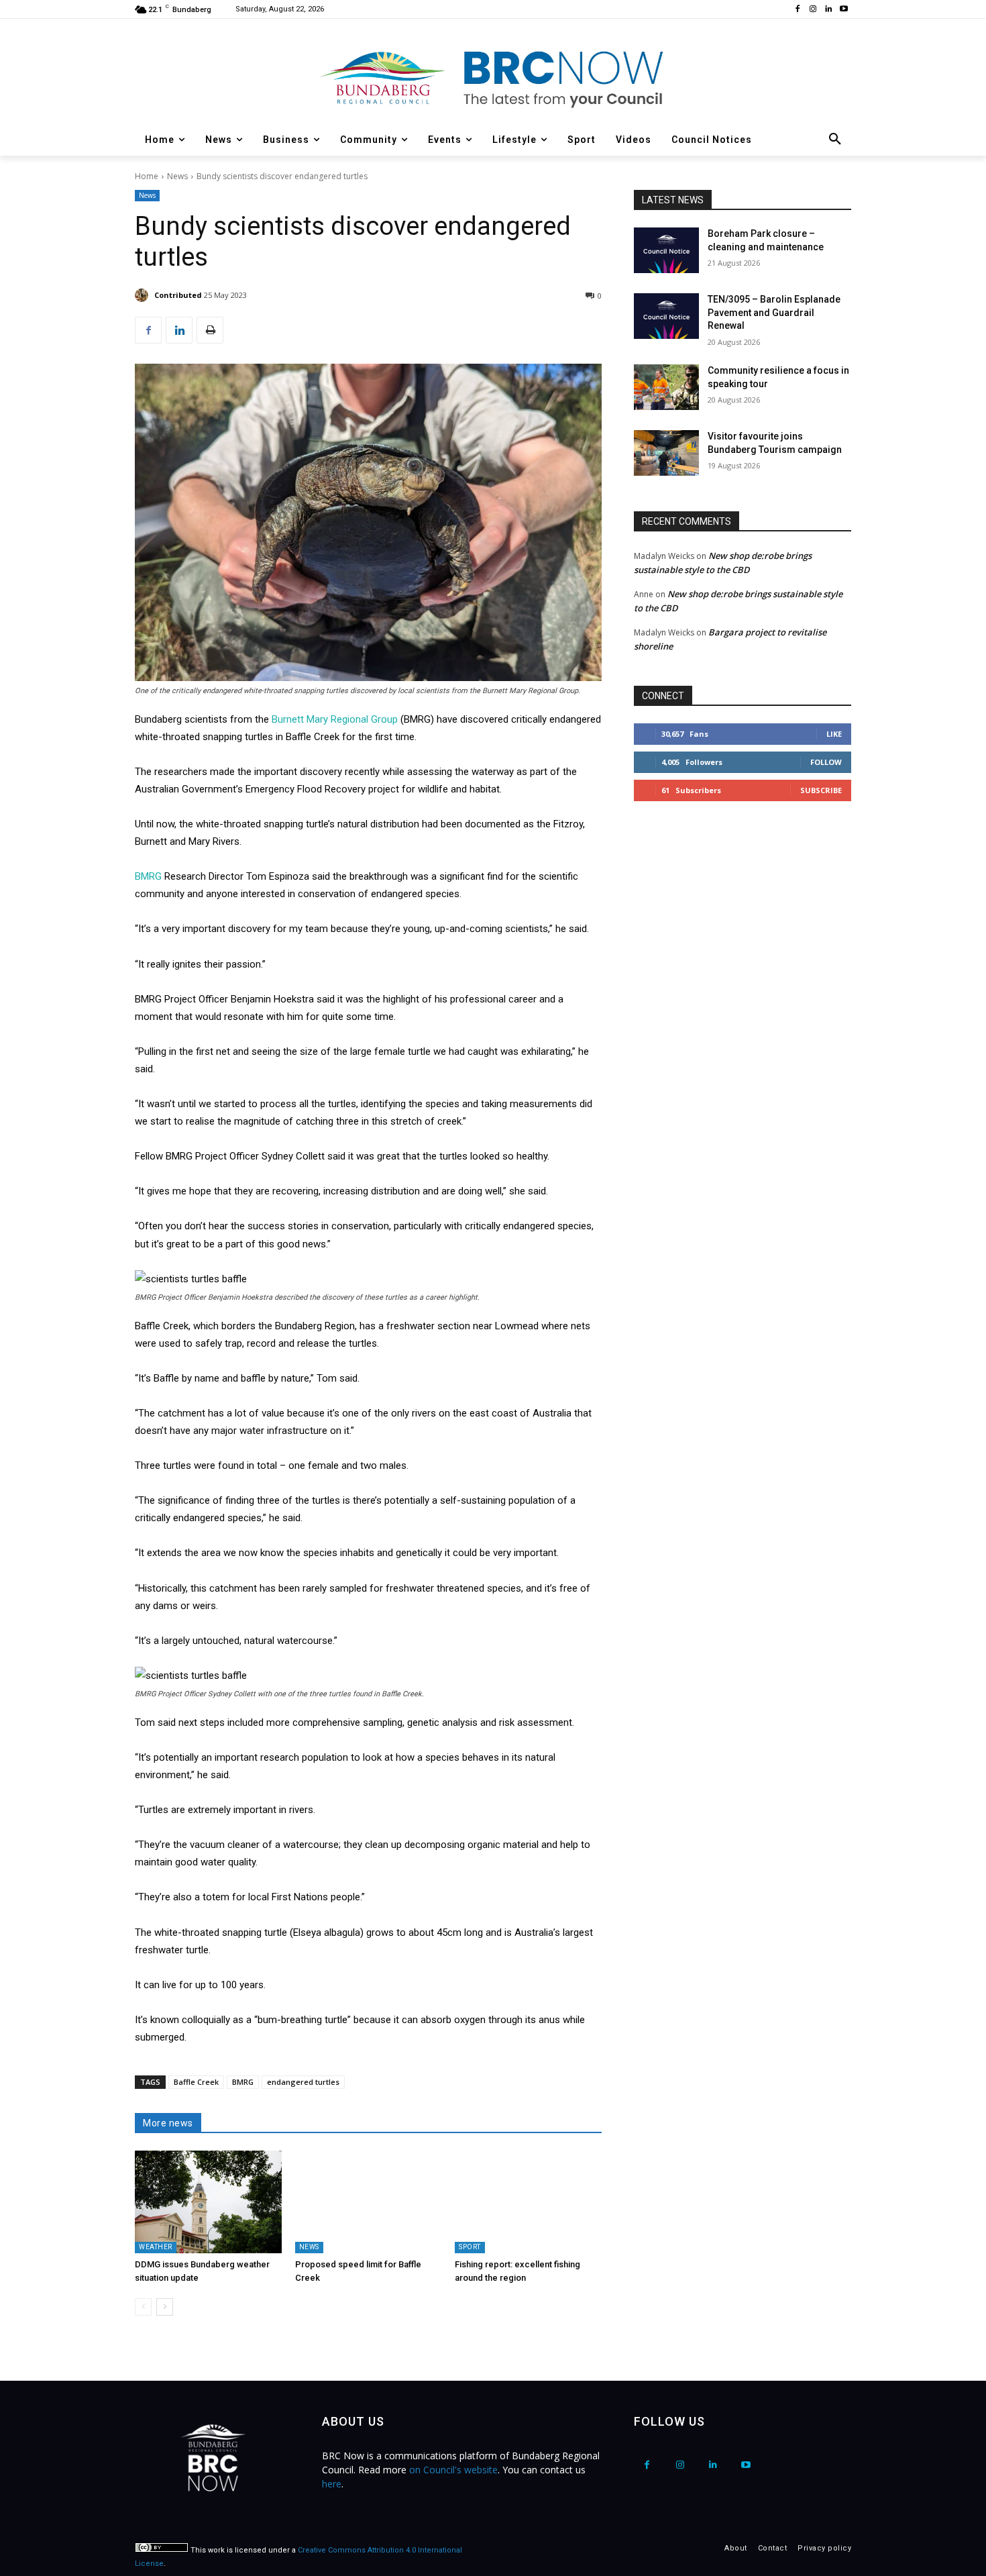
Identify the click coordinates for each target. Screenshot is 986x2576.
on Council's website (453, 2470)
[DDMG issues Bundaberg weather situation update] (208, 2202)
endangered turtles (303, 2082)
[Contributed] (144, 295)
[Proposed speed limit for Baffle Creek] (369, 2202)
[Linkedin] (828, 10)
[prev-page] (143, 2307)
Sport (470, 2247)
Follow (826, 762)
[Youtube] (843, 10)
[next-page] (165, 2307)
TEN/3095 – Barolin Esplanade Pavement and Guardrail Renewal (774, 312)
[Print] (210, 330)
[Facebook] (798, 10)
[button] (835, 140)
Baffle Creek (196, 2082)
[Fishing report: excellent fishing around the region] (528, 2202)
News (177, 176)
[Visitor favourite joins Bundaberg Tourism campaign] (666, 453)
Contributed (178, 295)
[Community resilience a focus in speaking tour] (666, 387)
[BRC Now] (493, 78)
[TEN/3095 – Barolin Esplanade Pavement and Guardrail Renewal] (666, 316)
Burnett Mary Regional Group (335, 719)
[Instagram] (813, 10)
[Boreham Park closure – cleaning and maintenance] (666, 250)
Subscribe (821, 790)
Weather (156, 2247)
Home (147, 176)
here (332, 2484)
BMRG (148, 876)
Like (834, 734)
